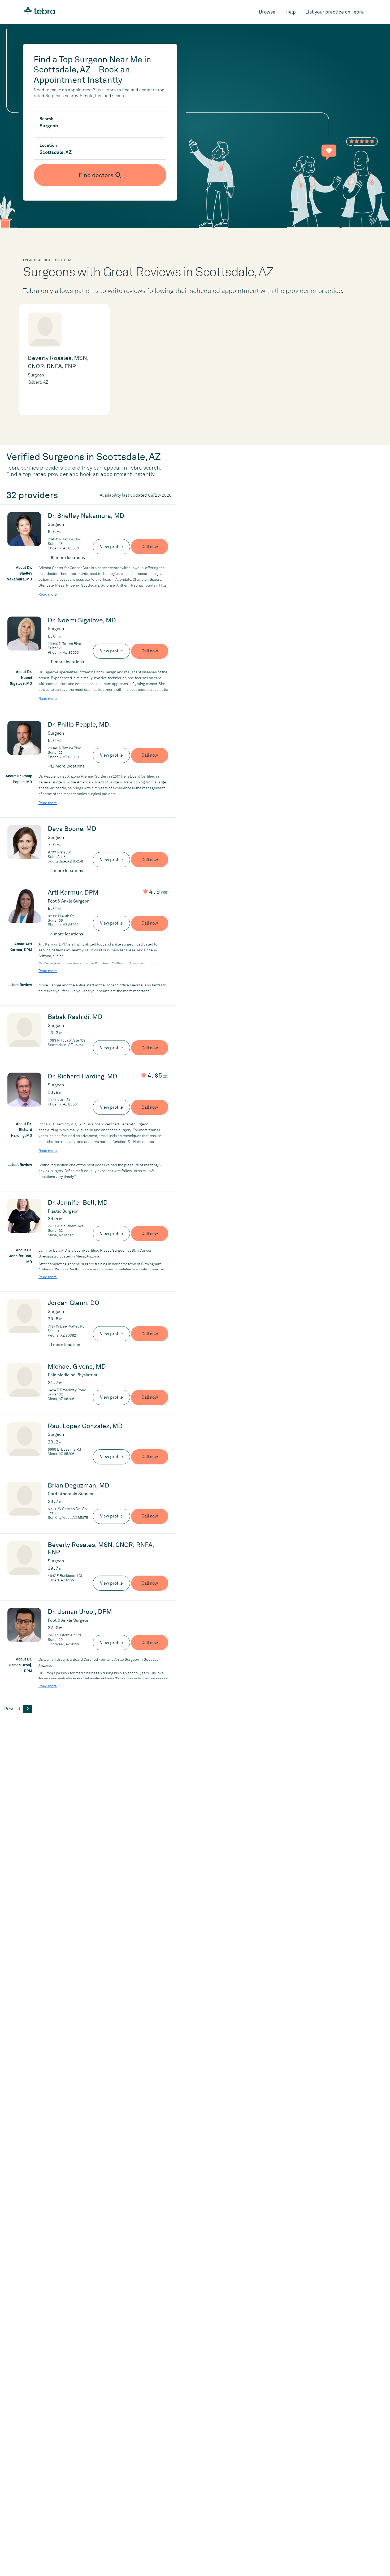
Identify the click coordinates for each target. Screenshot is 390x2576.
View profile (111, 547)
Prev (8, 1709)
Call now (150, 547)
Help (291, 12)
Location (48, 145)
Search (46, 119)
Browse (267, 12)
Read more (48, 594)
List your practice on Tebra (335, 12)
